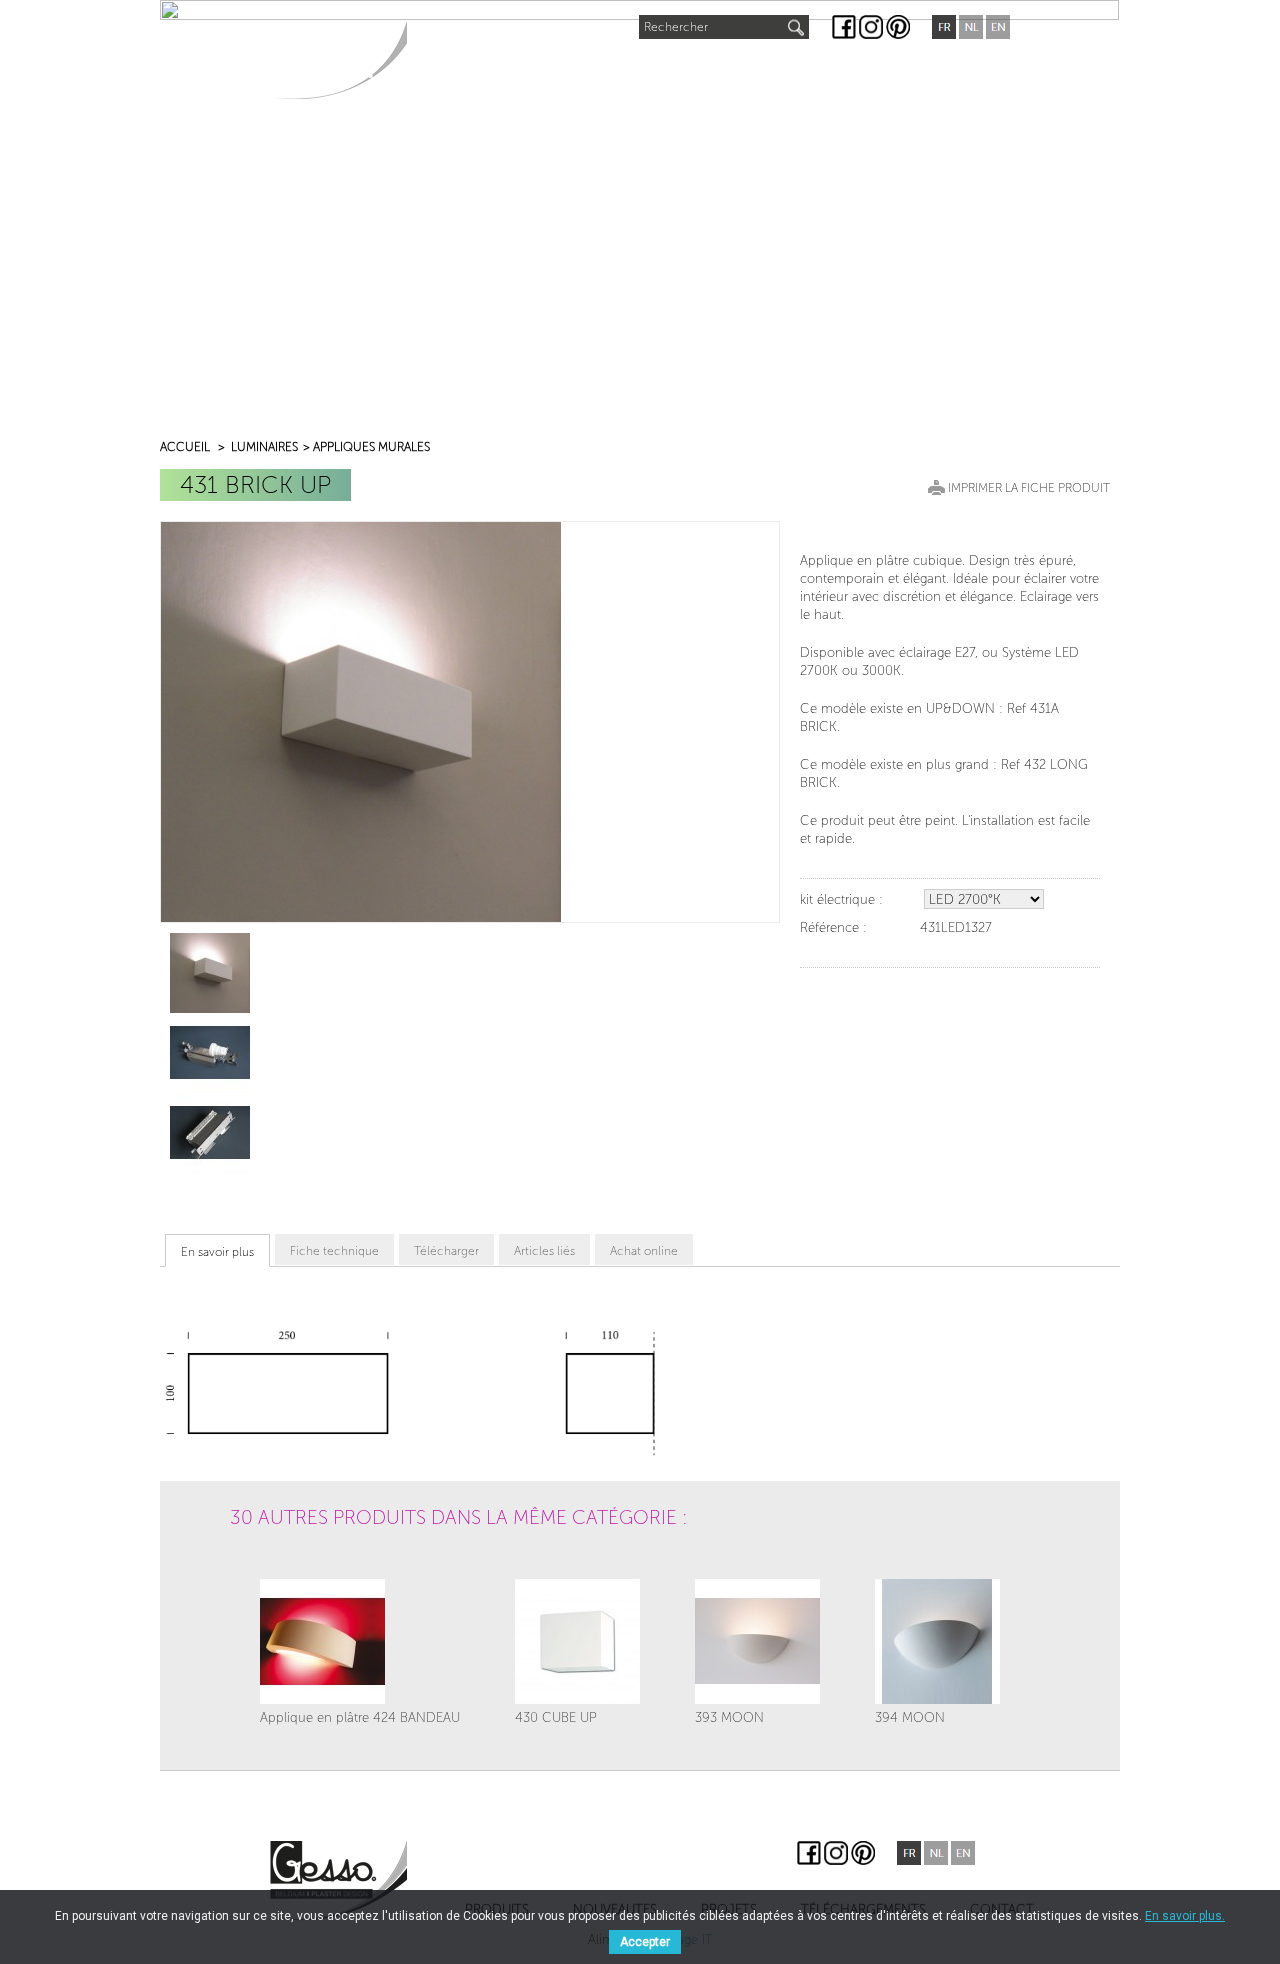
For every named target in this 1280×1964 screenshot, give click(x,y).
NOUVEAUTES (578, 66)
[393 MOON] (757, 1641)
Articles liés (544, 1251)
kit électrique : (841, 899)
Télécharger (446, 1251)
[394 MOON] (937, 1641)
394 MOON (910, 1717)
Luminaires (264, 447)
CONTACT (951, 71)
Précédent (255, 1571)
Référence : (833, 927)
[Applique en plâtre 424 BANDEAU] (360, 1641)
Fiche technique (334, 1251)
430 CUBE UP (556, 1717)
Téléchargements (817, 71)
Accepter (645, 1942)
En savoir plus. (1185, 1916)
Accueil (185, 447)
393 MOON (729, 1717)
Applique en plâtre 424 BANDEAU (360, 1717)
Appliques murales (371, 447)
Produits (461, 71)
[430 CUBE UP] (577, 1641)
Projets (685, 71)
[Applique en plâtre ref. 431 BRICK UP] (210, 972)
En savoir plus (217, 1252)
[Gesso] (338, 59)
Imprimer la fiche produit (1029, 488)
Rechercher (676, 27)
